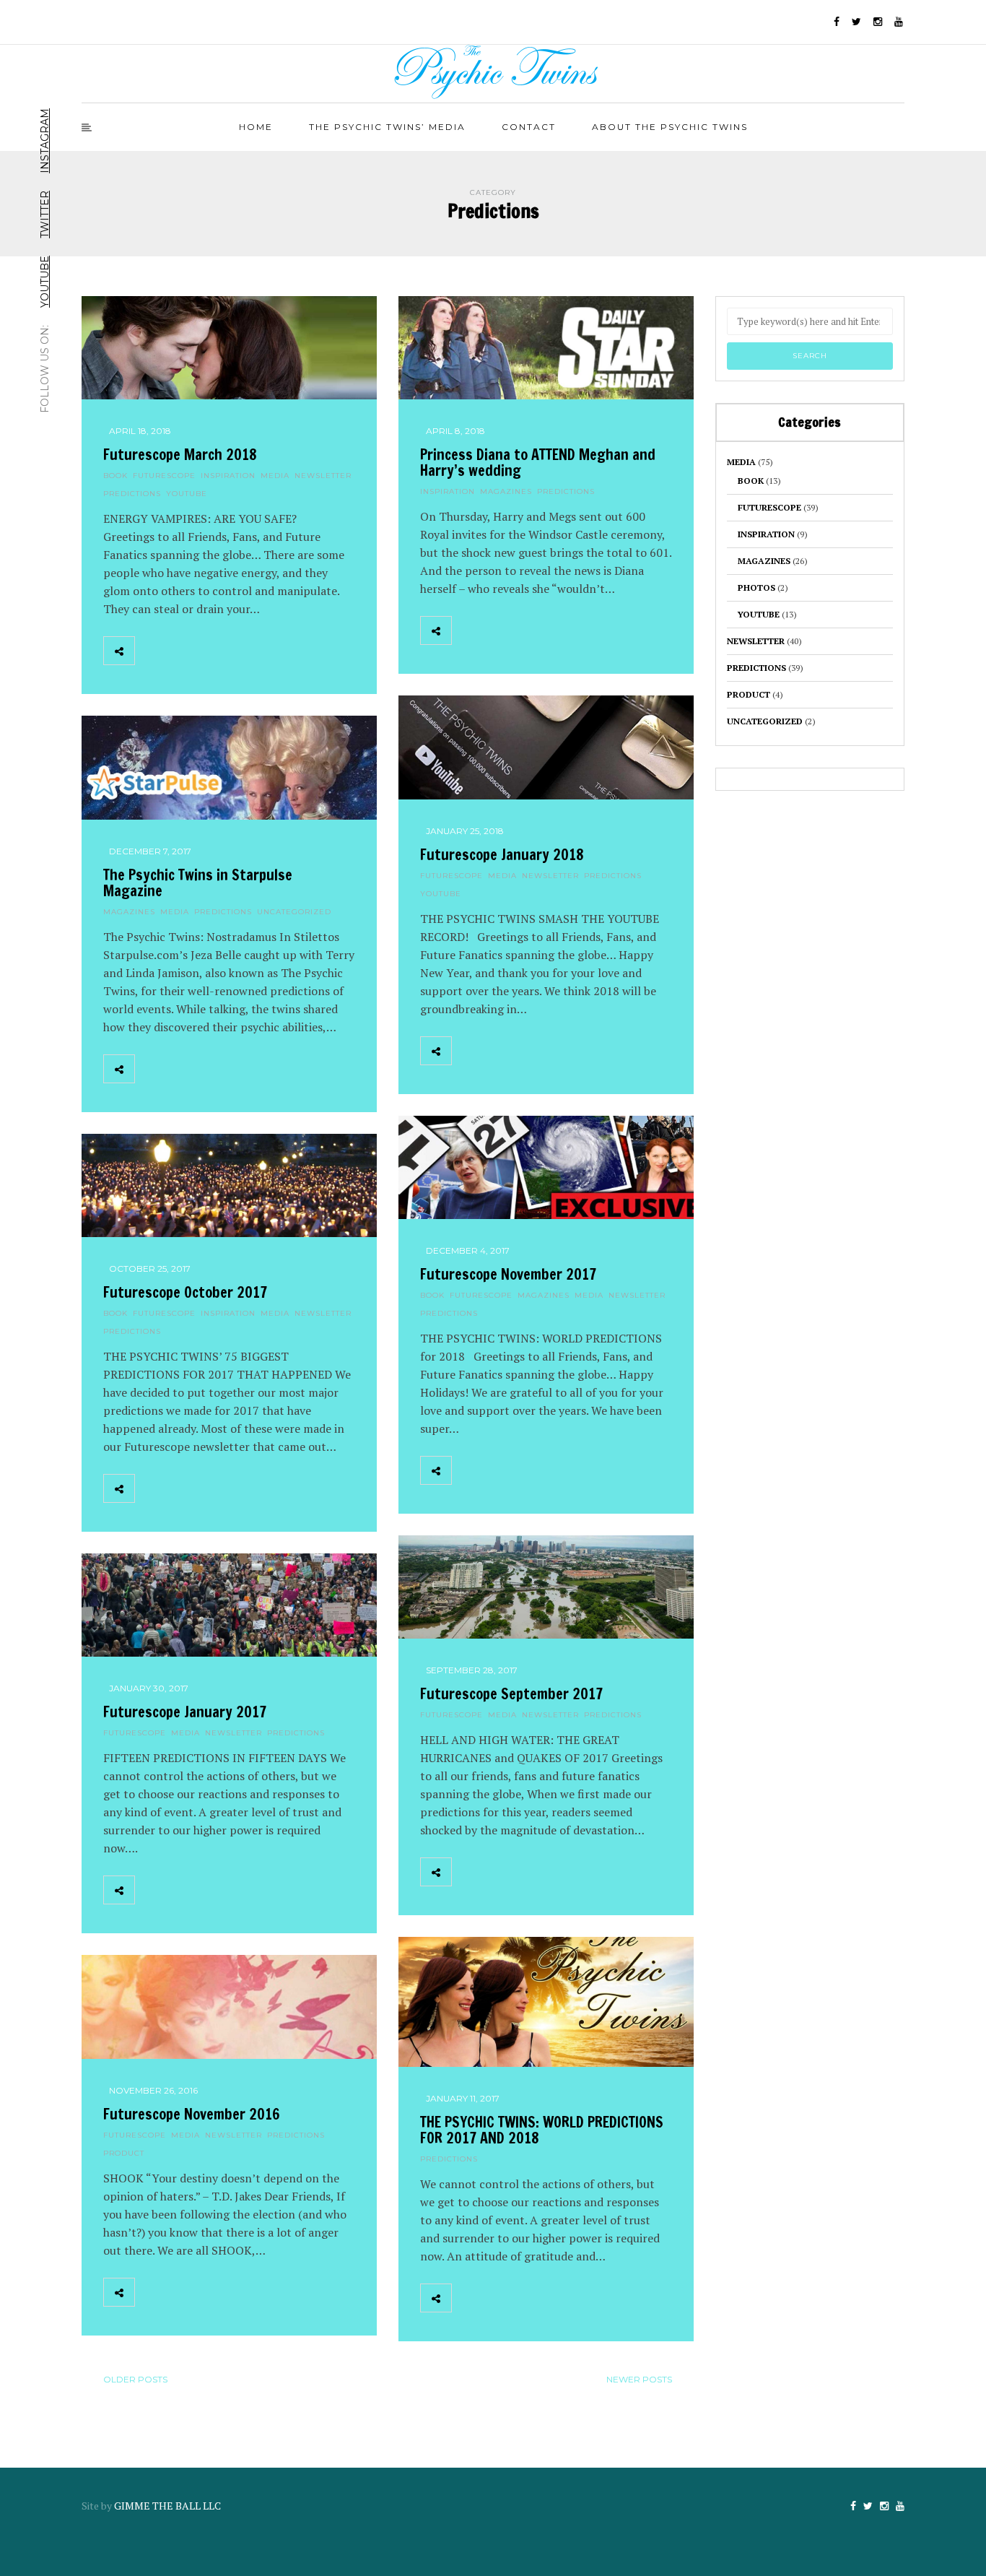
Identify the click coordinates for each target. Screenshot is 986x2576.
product (124, 2153)
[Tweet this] (182, 651)
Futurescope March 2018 (180, 455)
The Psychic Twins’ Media (387, 127)
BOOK (115, 476)
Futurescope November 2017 (508, 1274)
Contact (529, 127)
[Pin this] (245, 651)
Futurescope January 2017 (185, 1712)
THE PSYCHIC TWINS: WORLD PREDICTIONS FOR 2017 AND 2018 (542, 2130)
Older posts (135, 2379)
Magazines (506, 491)
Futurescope (164, 476)
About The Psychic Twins (670, 127)
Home (256, 127)
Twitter (45, 214)
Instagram (45, 141)
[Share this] (150, 651)
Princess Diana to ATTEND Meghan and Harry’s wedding (538, 463)
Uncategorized (294, 912)
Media (275, 476)
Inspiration (228, 476)
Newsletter (323, 476)
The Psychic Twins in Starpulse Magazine (198, 883)
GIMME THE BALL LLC (167, 2506)
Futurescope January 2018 (502, 855)
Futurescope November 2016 (192, 2114)
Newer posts (639, 2379)
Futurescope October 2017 (185, 1292)
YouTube (45, 282)
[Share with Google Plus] (214, 651)
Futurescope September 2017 (511, 1694)
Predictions (132, 494)
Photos (756, 587)
